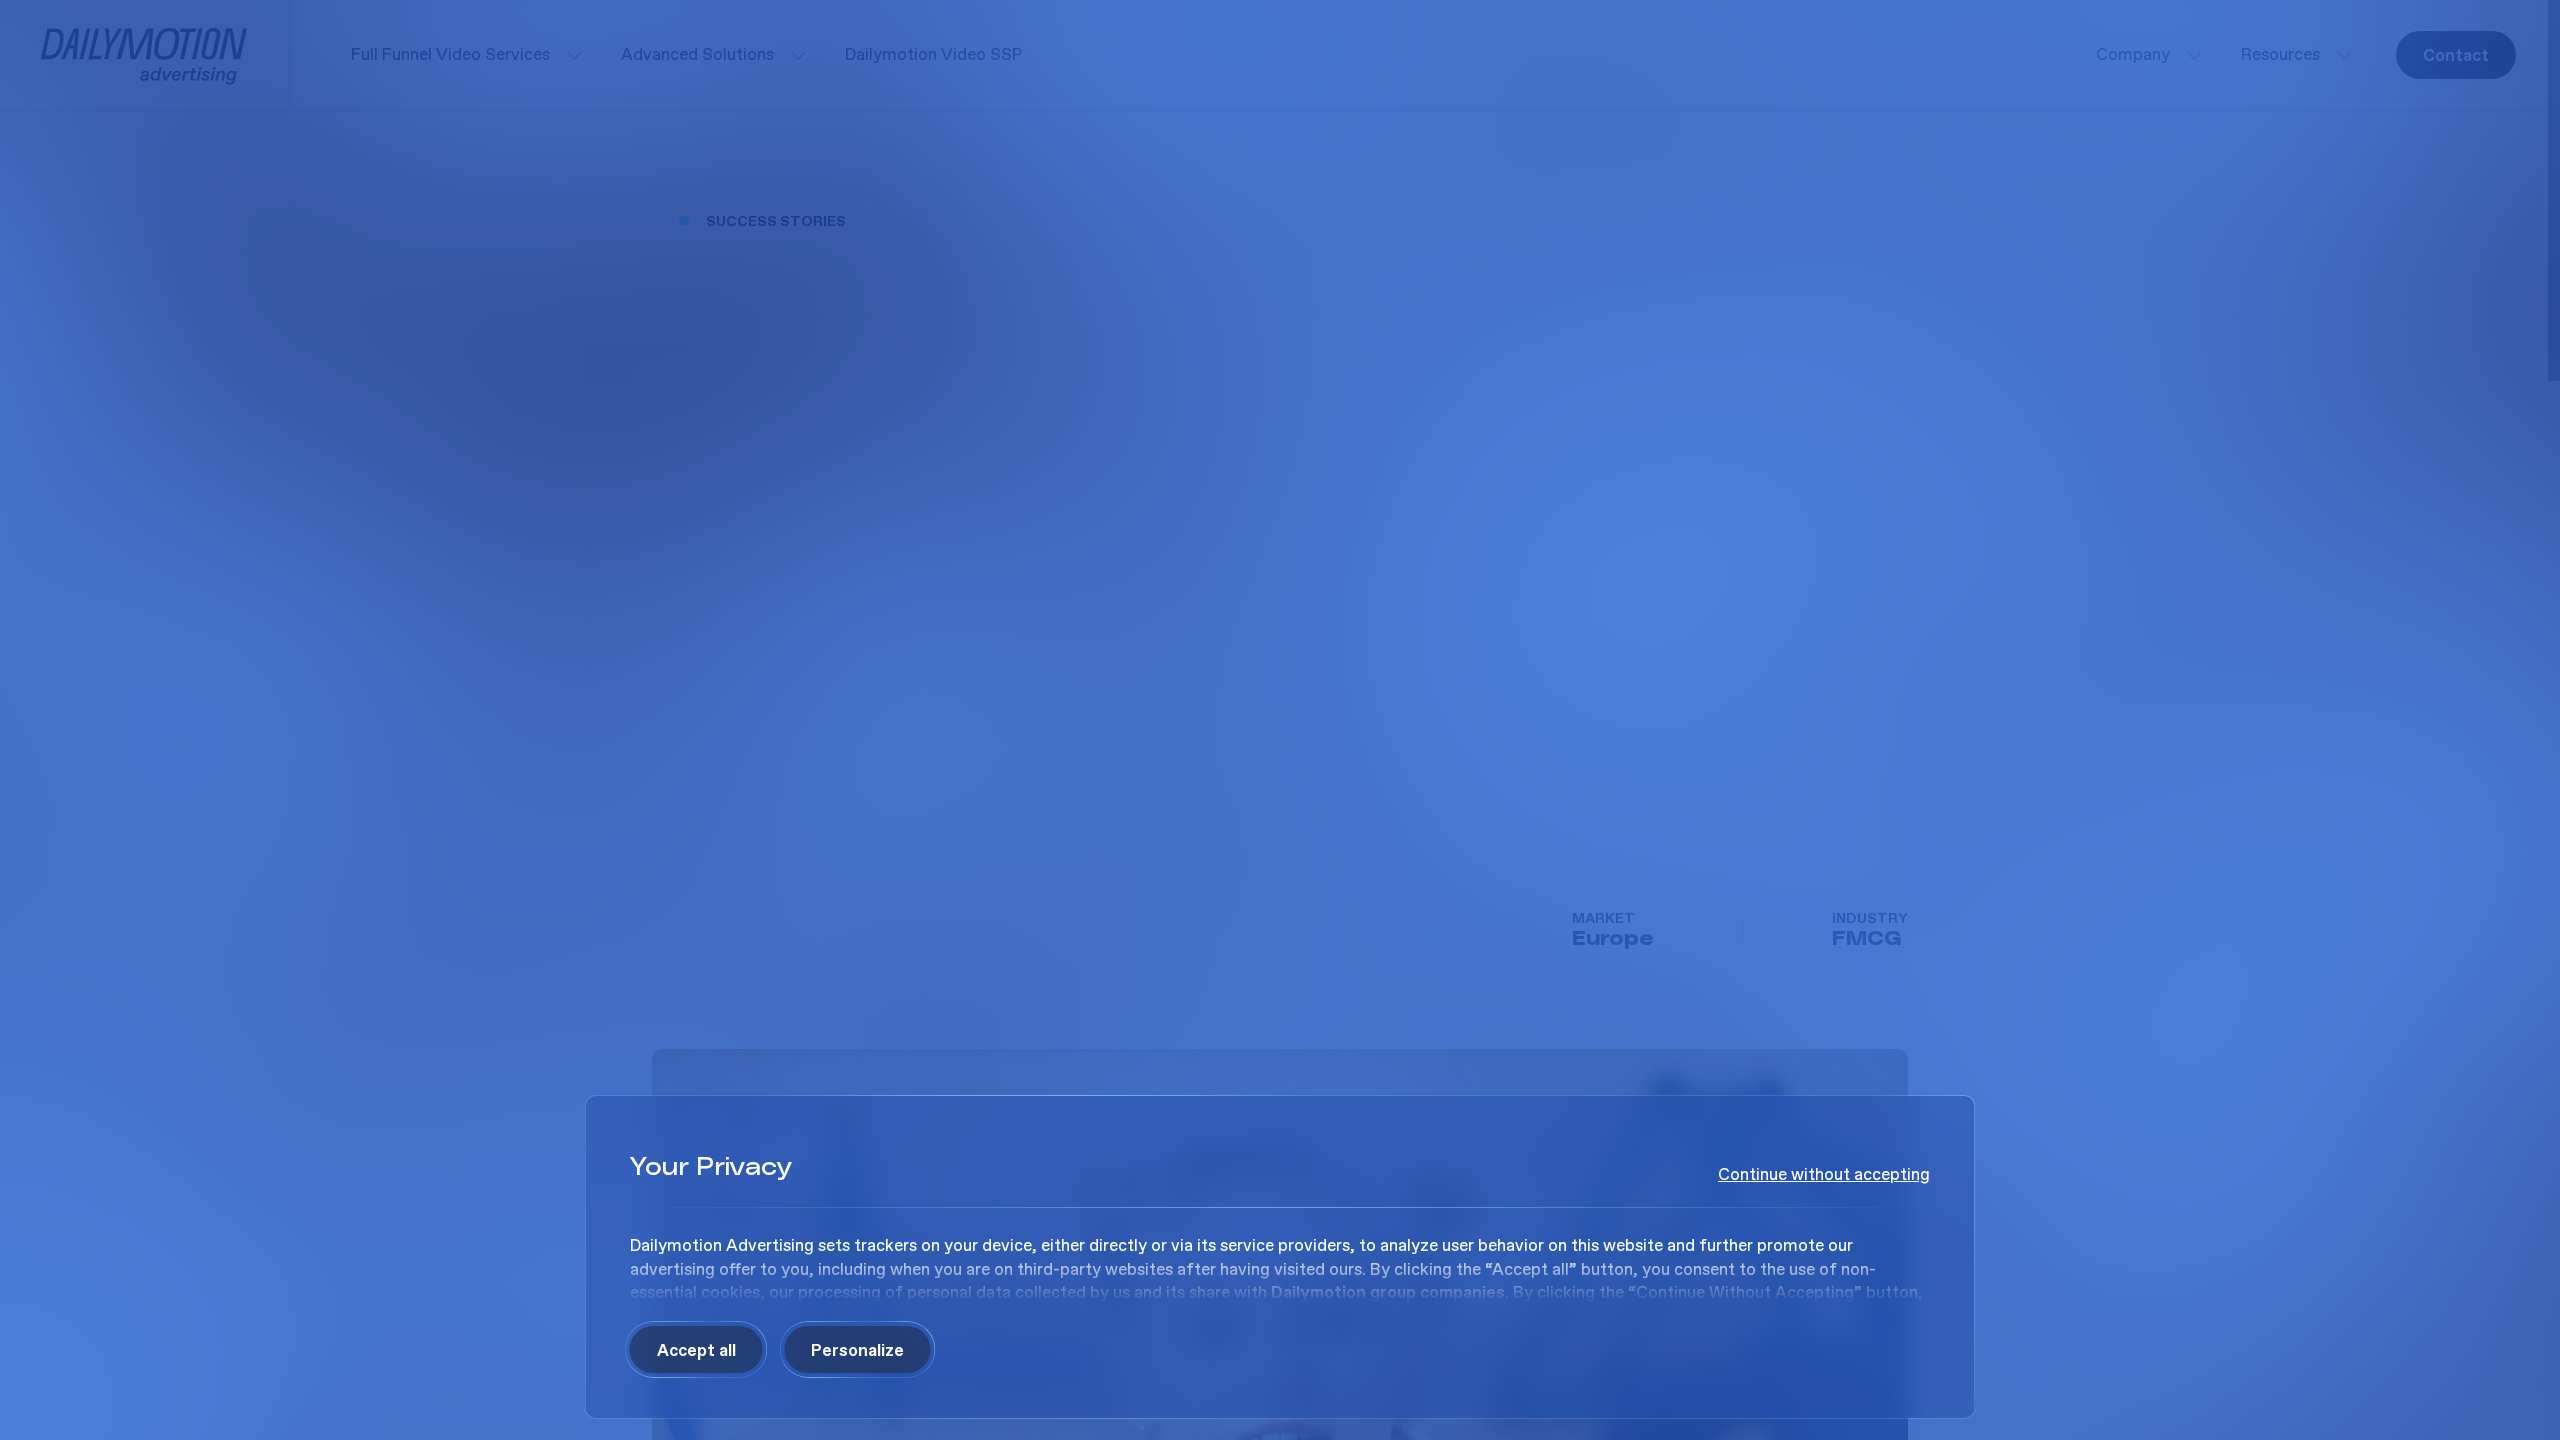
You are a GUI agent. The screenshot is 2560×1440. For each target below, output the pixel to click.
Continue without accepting (1824, 1174)
